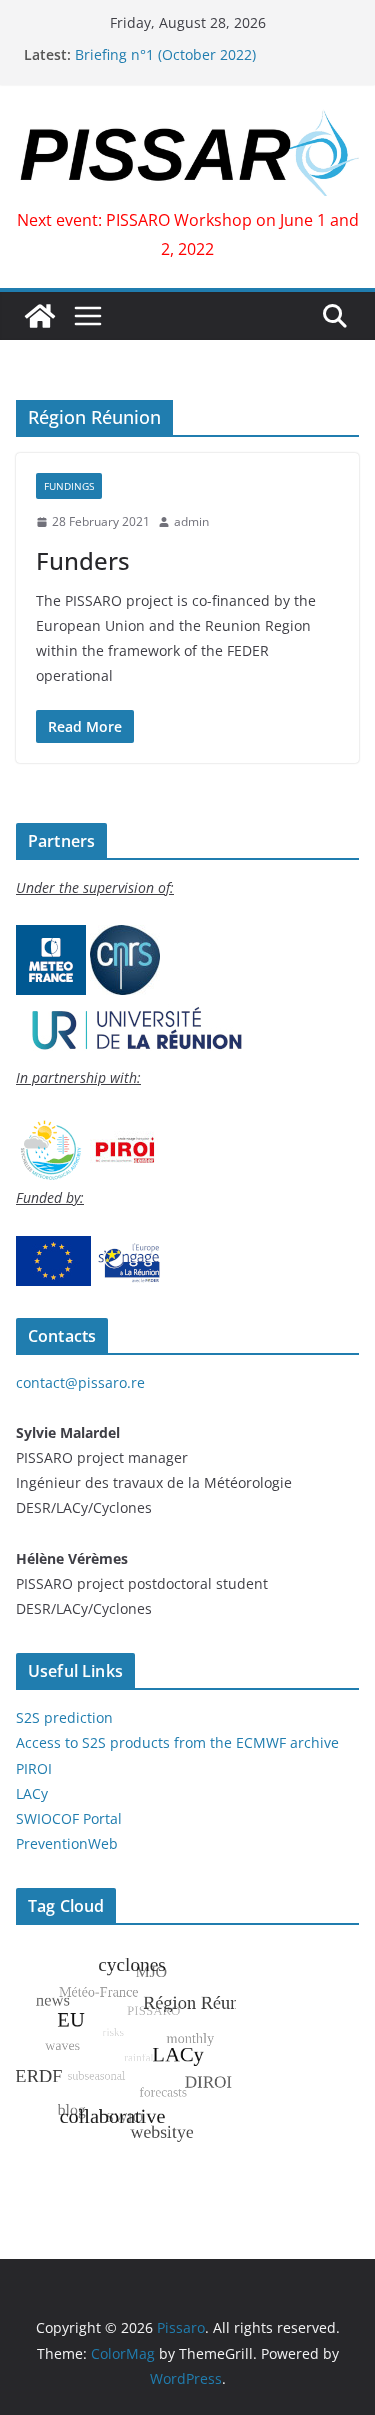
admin (191, 521)
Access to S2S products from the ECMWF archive (177, 1742)
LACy (32, 1793)
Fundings (69, 486)
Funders (83, 560)
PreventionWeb (67, 1843)
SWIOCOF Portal (69, 1818)
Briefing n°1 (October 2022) (165, 54)
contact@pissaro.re (80, 1382)
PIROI (34, 1768)
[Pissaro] (40, 316)
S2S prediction (64, 1717)
